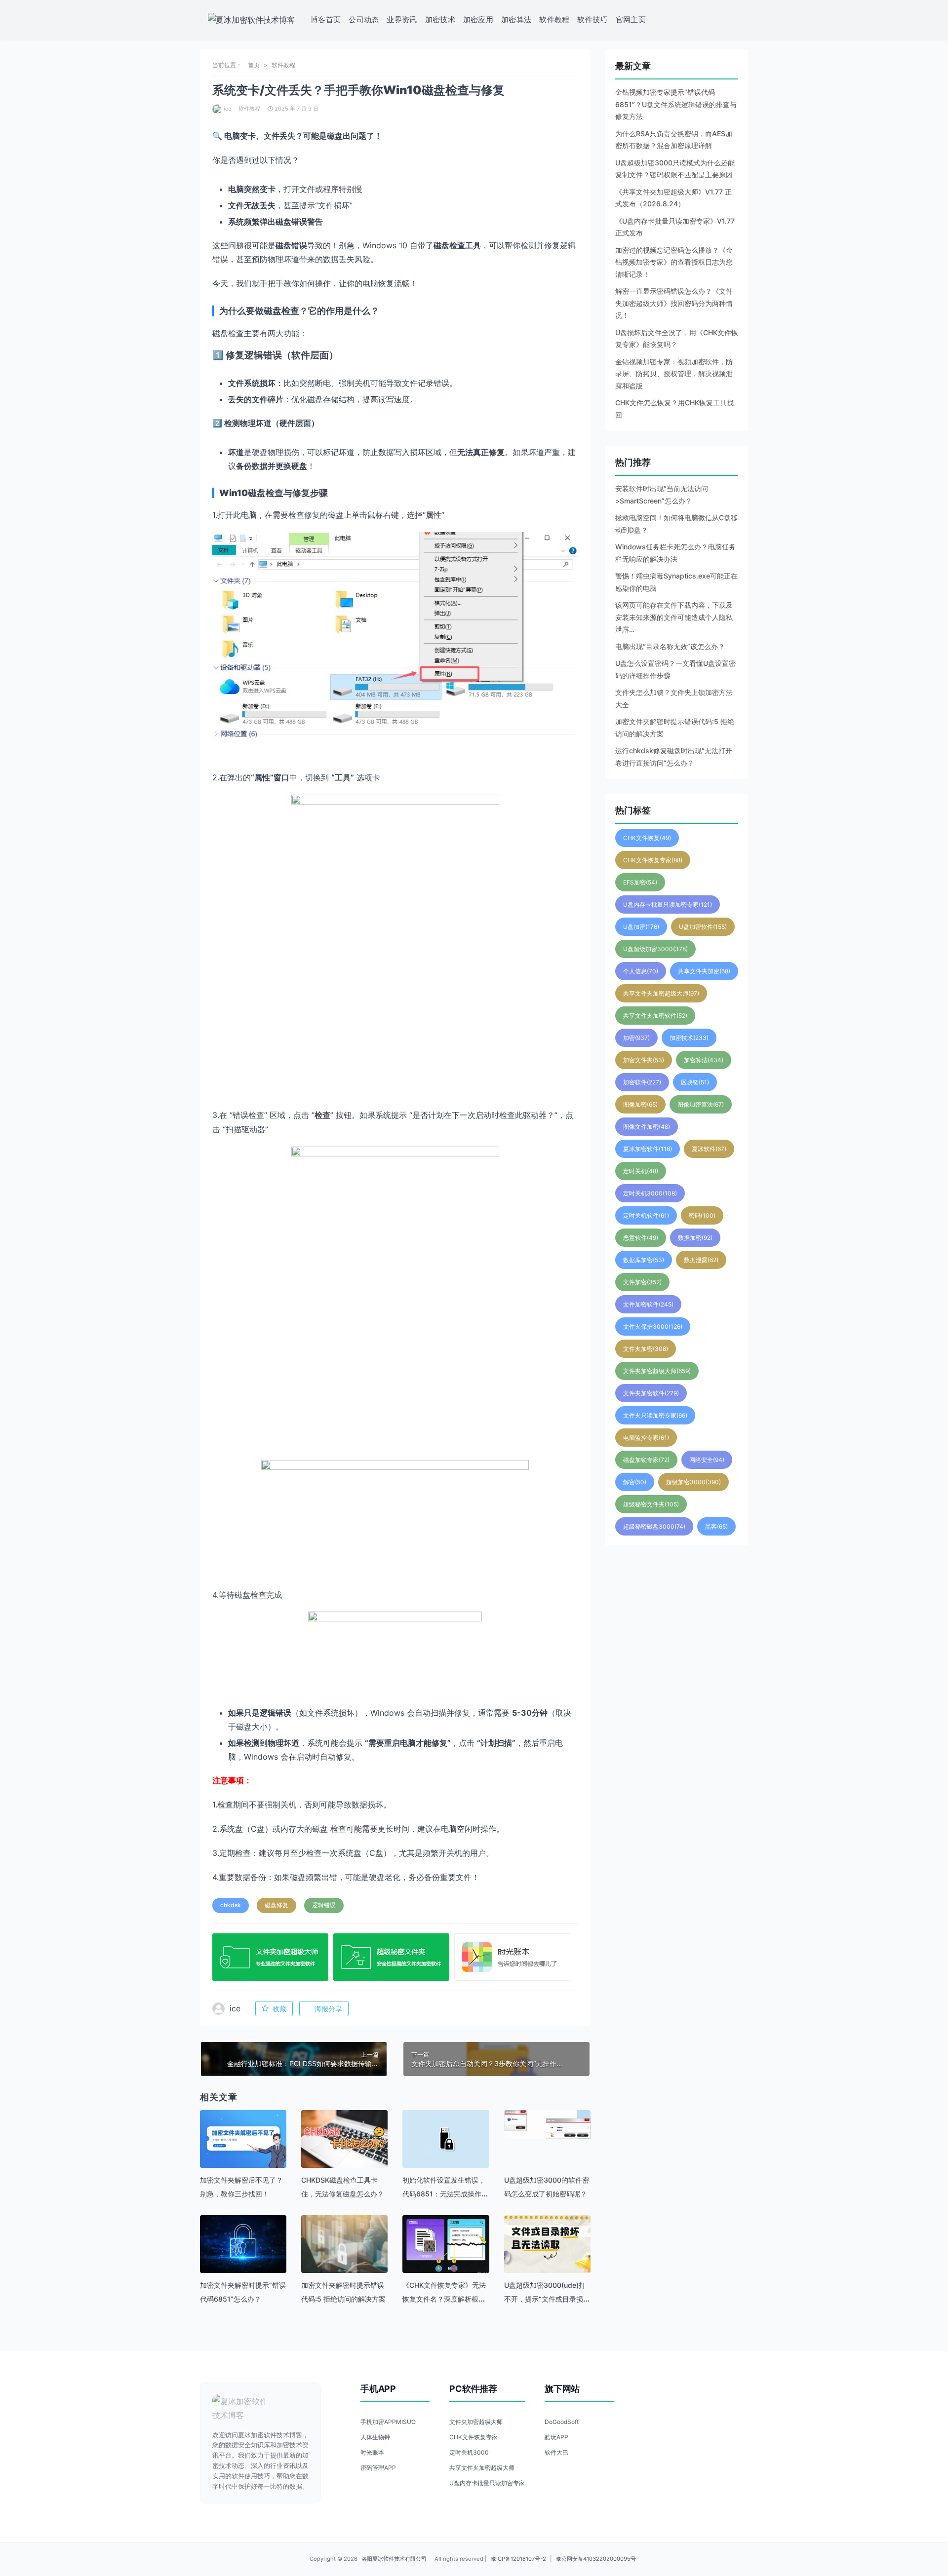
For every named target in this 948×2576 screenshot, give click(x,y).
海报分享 (328, 2009)
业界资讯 (402, 19)
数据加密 (695, 1238)
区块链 (695, 1082)
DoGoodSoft (562, 2422)
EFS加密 (640, 882)
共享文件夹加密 (704, 971)
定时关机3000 (650, 1193)
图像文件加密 (647, 1127)
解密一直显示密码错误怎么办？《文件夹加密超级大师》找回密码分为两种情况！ (674, 303)
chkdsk (231, 1905)
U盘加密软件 (703, 927)
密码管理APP (378, 2468)
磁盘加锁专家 (646, 1460)
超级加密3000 (693, 1482)
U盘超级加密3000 (655, 949)
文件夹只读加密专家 (655, 1415)
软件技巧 (592, 19)
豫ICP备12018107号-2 (518, 2559)
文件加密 (642, 1282)
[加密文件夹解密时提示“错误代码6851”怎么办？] (243, 2244)
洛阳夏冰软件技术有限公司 (394, 2559)
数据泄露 (701, 1260)
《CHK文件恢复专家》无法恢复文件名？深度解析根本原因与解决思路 (444, 2299)
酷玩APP (556, 2437)
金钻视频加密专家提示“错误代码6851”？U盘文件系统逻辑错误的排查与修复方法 (676, 104)
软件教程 (554, 19)
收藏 (279, 2009)
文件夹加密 (646, 1349)
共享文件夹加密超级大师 (661, 993)
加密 (636, 1038)
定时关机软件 (646, 1215)
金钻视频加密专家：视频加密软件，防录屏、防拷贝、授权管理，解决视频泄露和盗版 (674, 374)
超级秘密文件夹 (651, 1504)
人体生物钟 (375, 2437)
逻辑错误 (324, 1905)
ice (227, 109)
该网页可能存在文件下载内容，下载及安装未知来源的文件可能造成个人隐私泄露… (674, 617)
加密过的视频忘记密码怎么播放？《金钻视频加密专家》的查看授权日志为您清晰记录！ (674, 262)
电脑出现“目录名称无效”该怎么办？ (670, 646)
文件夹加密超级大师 (657, 1371)
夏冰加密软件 (648, 1149)
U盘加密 (641, 927)
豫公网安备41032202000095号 (596, 2559)
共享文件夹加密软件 (655, 1016)
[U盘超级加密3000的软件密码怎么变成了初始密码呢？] (547, 2124)
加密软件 (642, 1082)
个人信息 (641, 971)
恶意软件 (641, 1238)
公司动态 (364, 19)
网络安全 (707, 1460)
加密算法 (516, 19)
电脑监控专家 (646, 1438)
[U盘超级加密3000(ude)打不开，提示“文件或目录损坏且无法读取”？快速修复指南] (547, 2244)
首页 (254, 65)
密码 (702, 1215)
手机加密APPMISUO (388, 2422)
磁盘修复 (276, 1905)
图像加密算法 (701, 1104)
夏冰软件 (709, 1149)
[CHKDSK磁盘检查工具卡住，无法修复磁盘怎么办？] (344, 2139)
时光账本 (372, 2452)
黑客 (716, 1526)
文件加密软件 (648, 1304)
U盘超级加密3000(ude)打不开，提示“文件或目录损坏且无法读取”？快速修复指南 (547, 2299)
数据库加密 (644, 1260)
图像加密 (640, 1104)
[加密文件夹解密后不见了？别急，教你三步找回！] (243, 2139)
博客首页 (326, 19)
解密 (635, 1482)
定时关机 (641, 1171)
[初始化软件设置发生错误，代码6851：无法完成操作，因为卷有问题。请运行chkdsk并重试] (446, 2139)
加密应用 (478, 19)
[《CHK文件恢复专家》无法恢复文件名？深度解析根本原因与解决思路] (446, 2244)
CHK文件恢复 (647, 838)
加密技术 (440, 19)
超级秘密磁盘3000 (654, 1526)
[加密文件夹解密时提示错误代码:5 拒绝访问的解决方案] (344, 2258)
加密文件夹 (644, 1060)
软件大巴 (556, 2452)
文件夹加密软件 (651, 1393)
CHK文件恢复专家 (653, 860)
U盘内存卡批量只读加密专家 (668, 904)
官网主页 (631, 19)
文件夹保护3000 (653, 1326)
